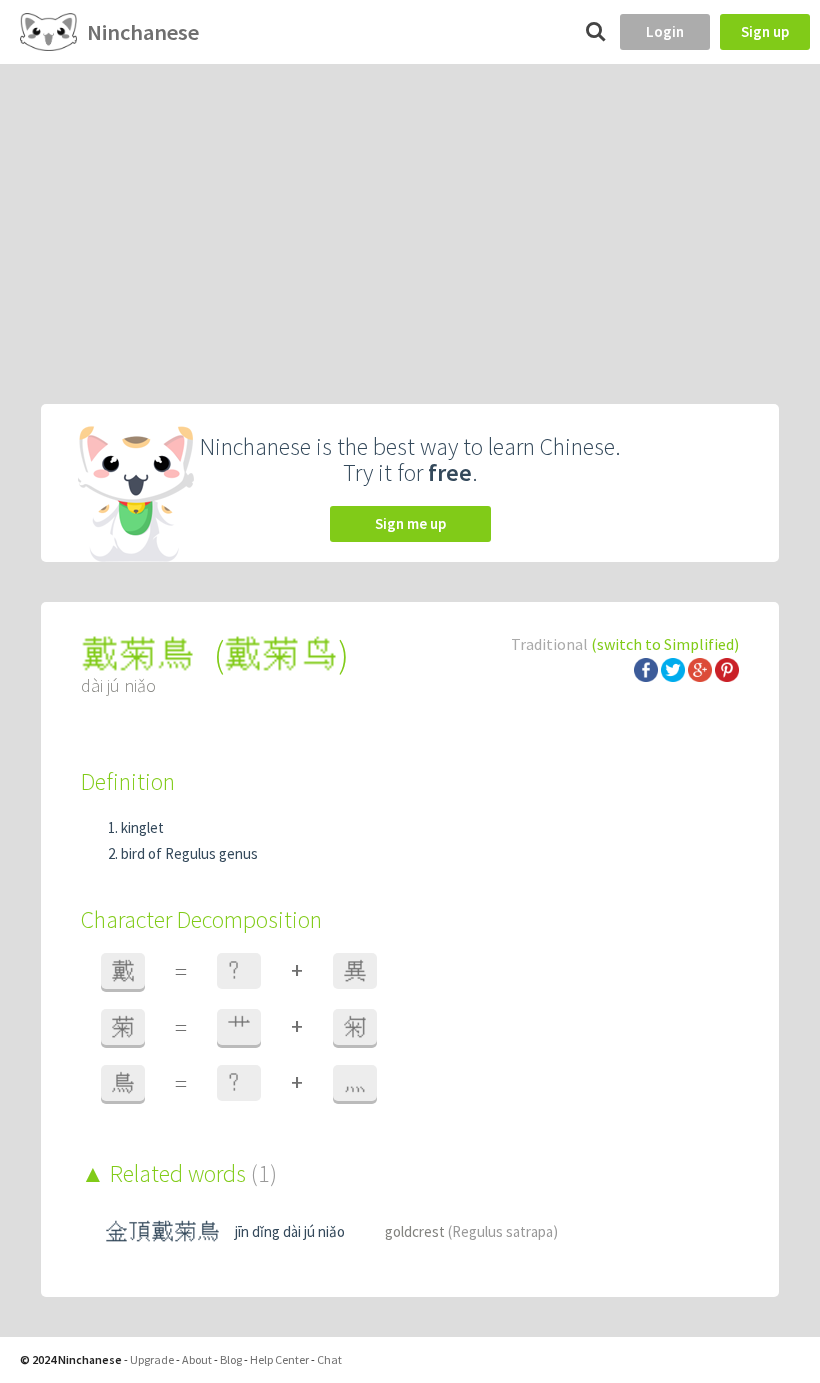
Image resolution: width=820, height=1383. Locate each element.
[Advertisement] (410, 214)
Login (665, 31)
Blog (231, 1359)
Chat (329, 1359)
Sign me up (410, 523)
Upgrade (152, 1359)
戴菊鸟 (281, 654)
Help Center (279, 1359)
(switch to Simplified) (665, 644)
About (197, 1359)
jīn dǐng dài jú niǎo (290, 1231)
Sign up (765, 31)
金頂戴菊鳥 (162, 1231)
